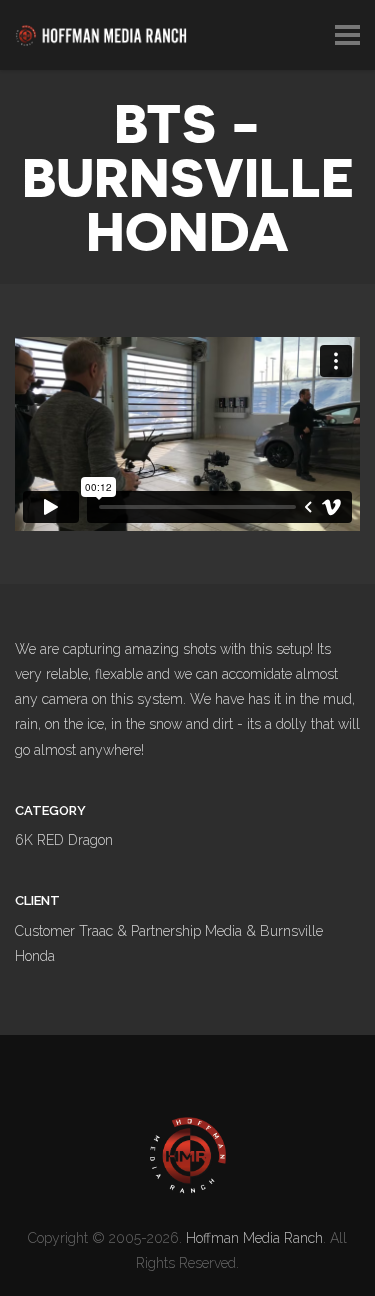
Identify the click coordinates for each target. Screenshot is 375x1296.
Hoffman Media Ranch (254, 1238)
